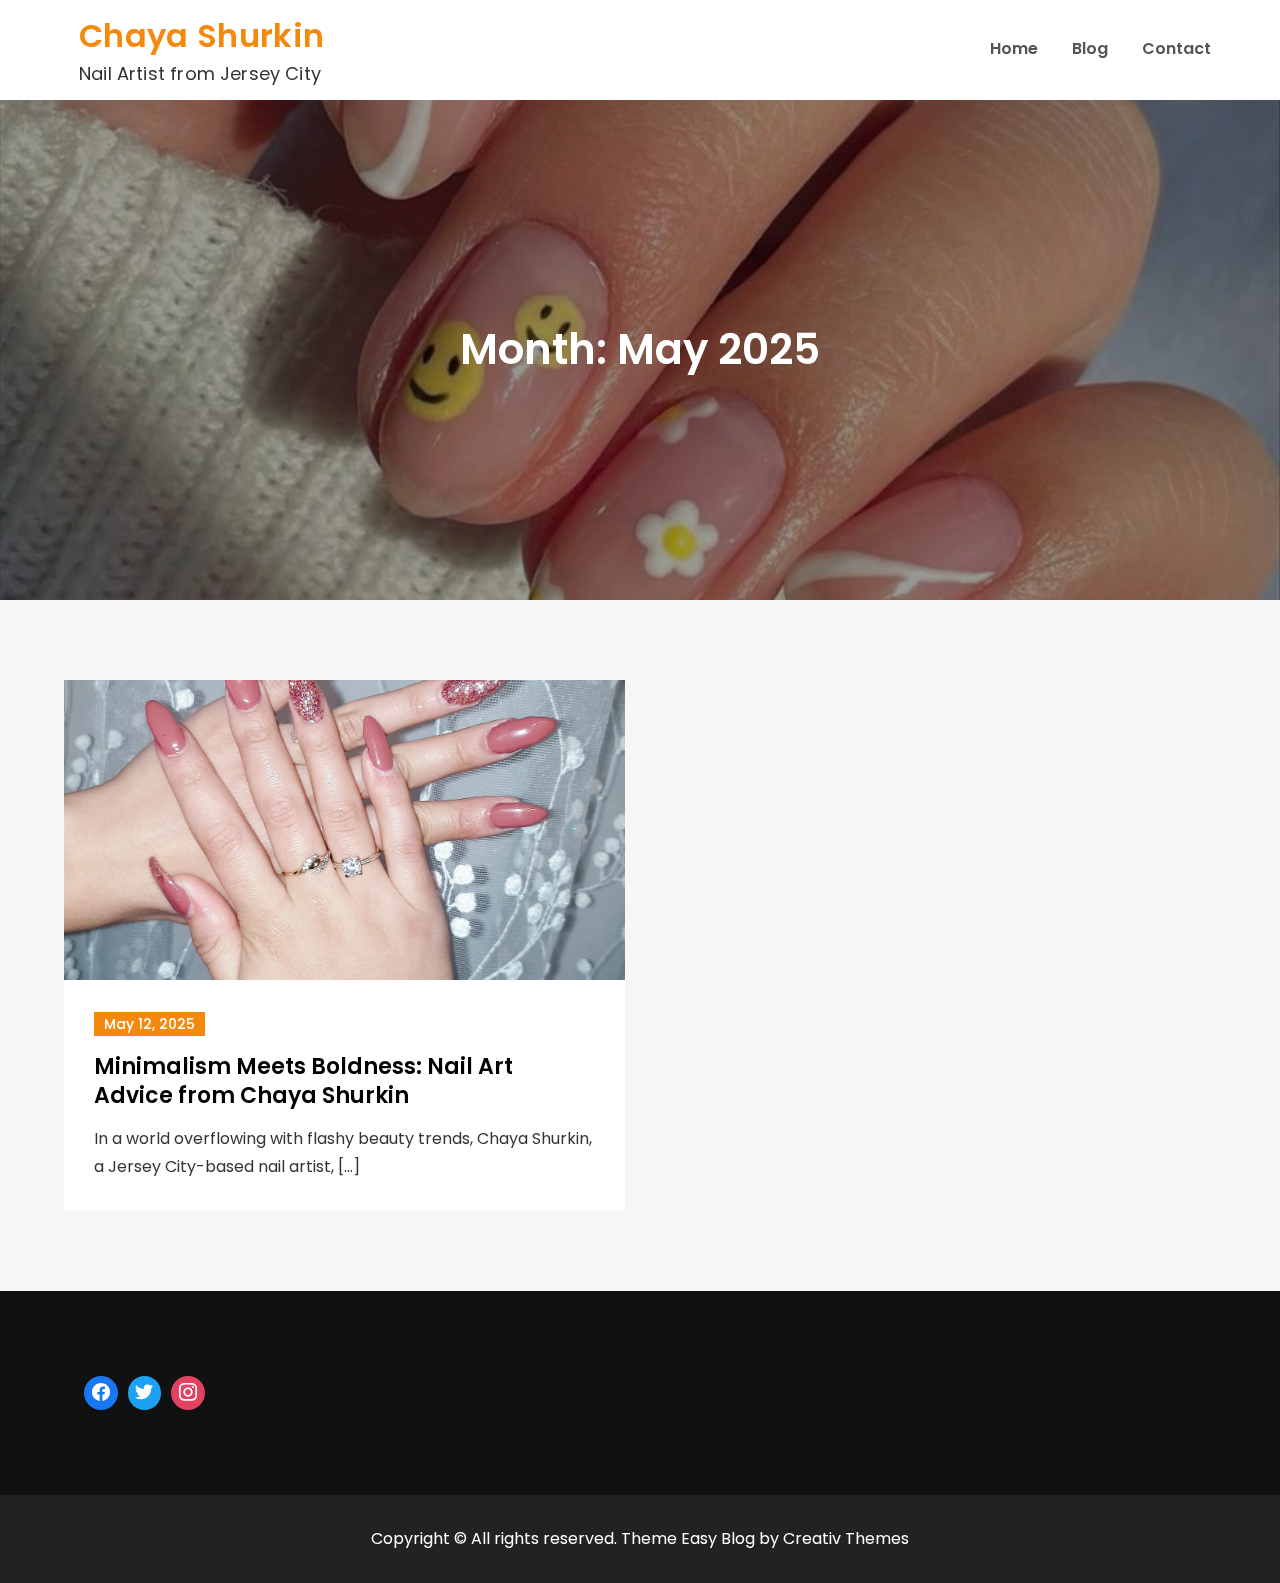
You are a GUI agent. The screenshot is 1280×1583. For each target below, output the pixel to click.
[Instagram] (188, 1393)
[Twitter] (145, 1393)
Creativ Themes (846, 1538)
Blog (1090, 48)
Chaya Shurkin (201, 35)
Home (1014, 48)
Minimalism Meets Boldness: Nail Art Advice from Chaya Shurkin (303, 1081)
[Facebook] (101, 1393)
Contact (1176, 48)
